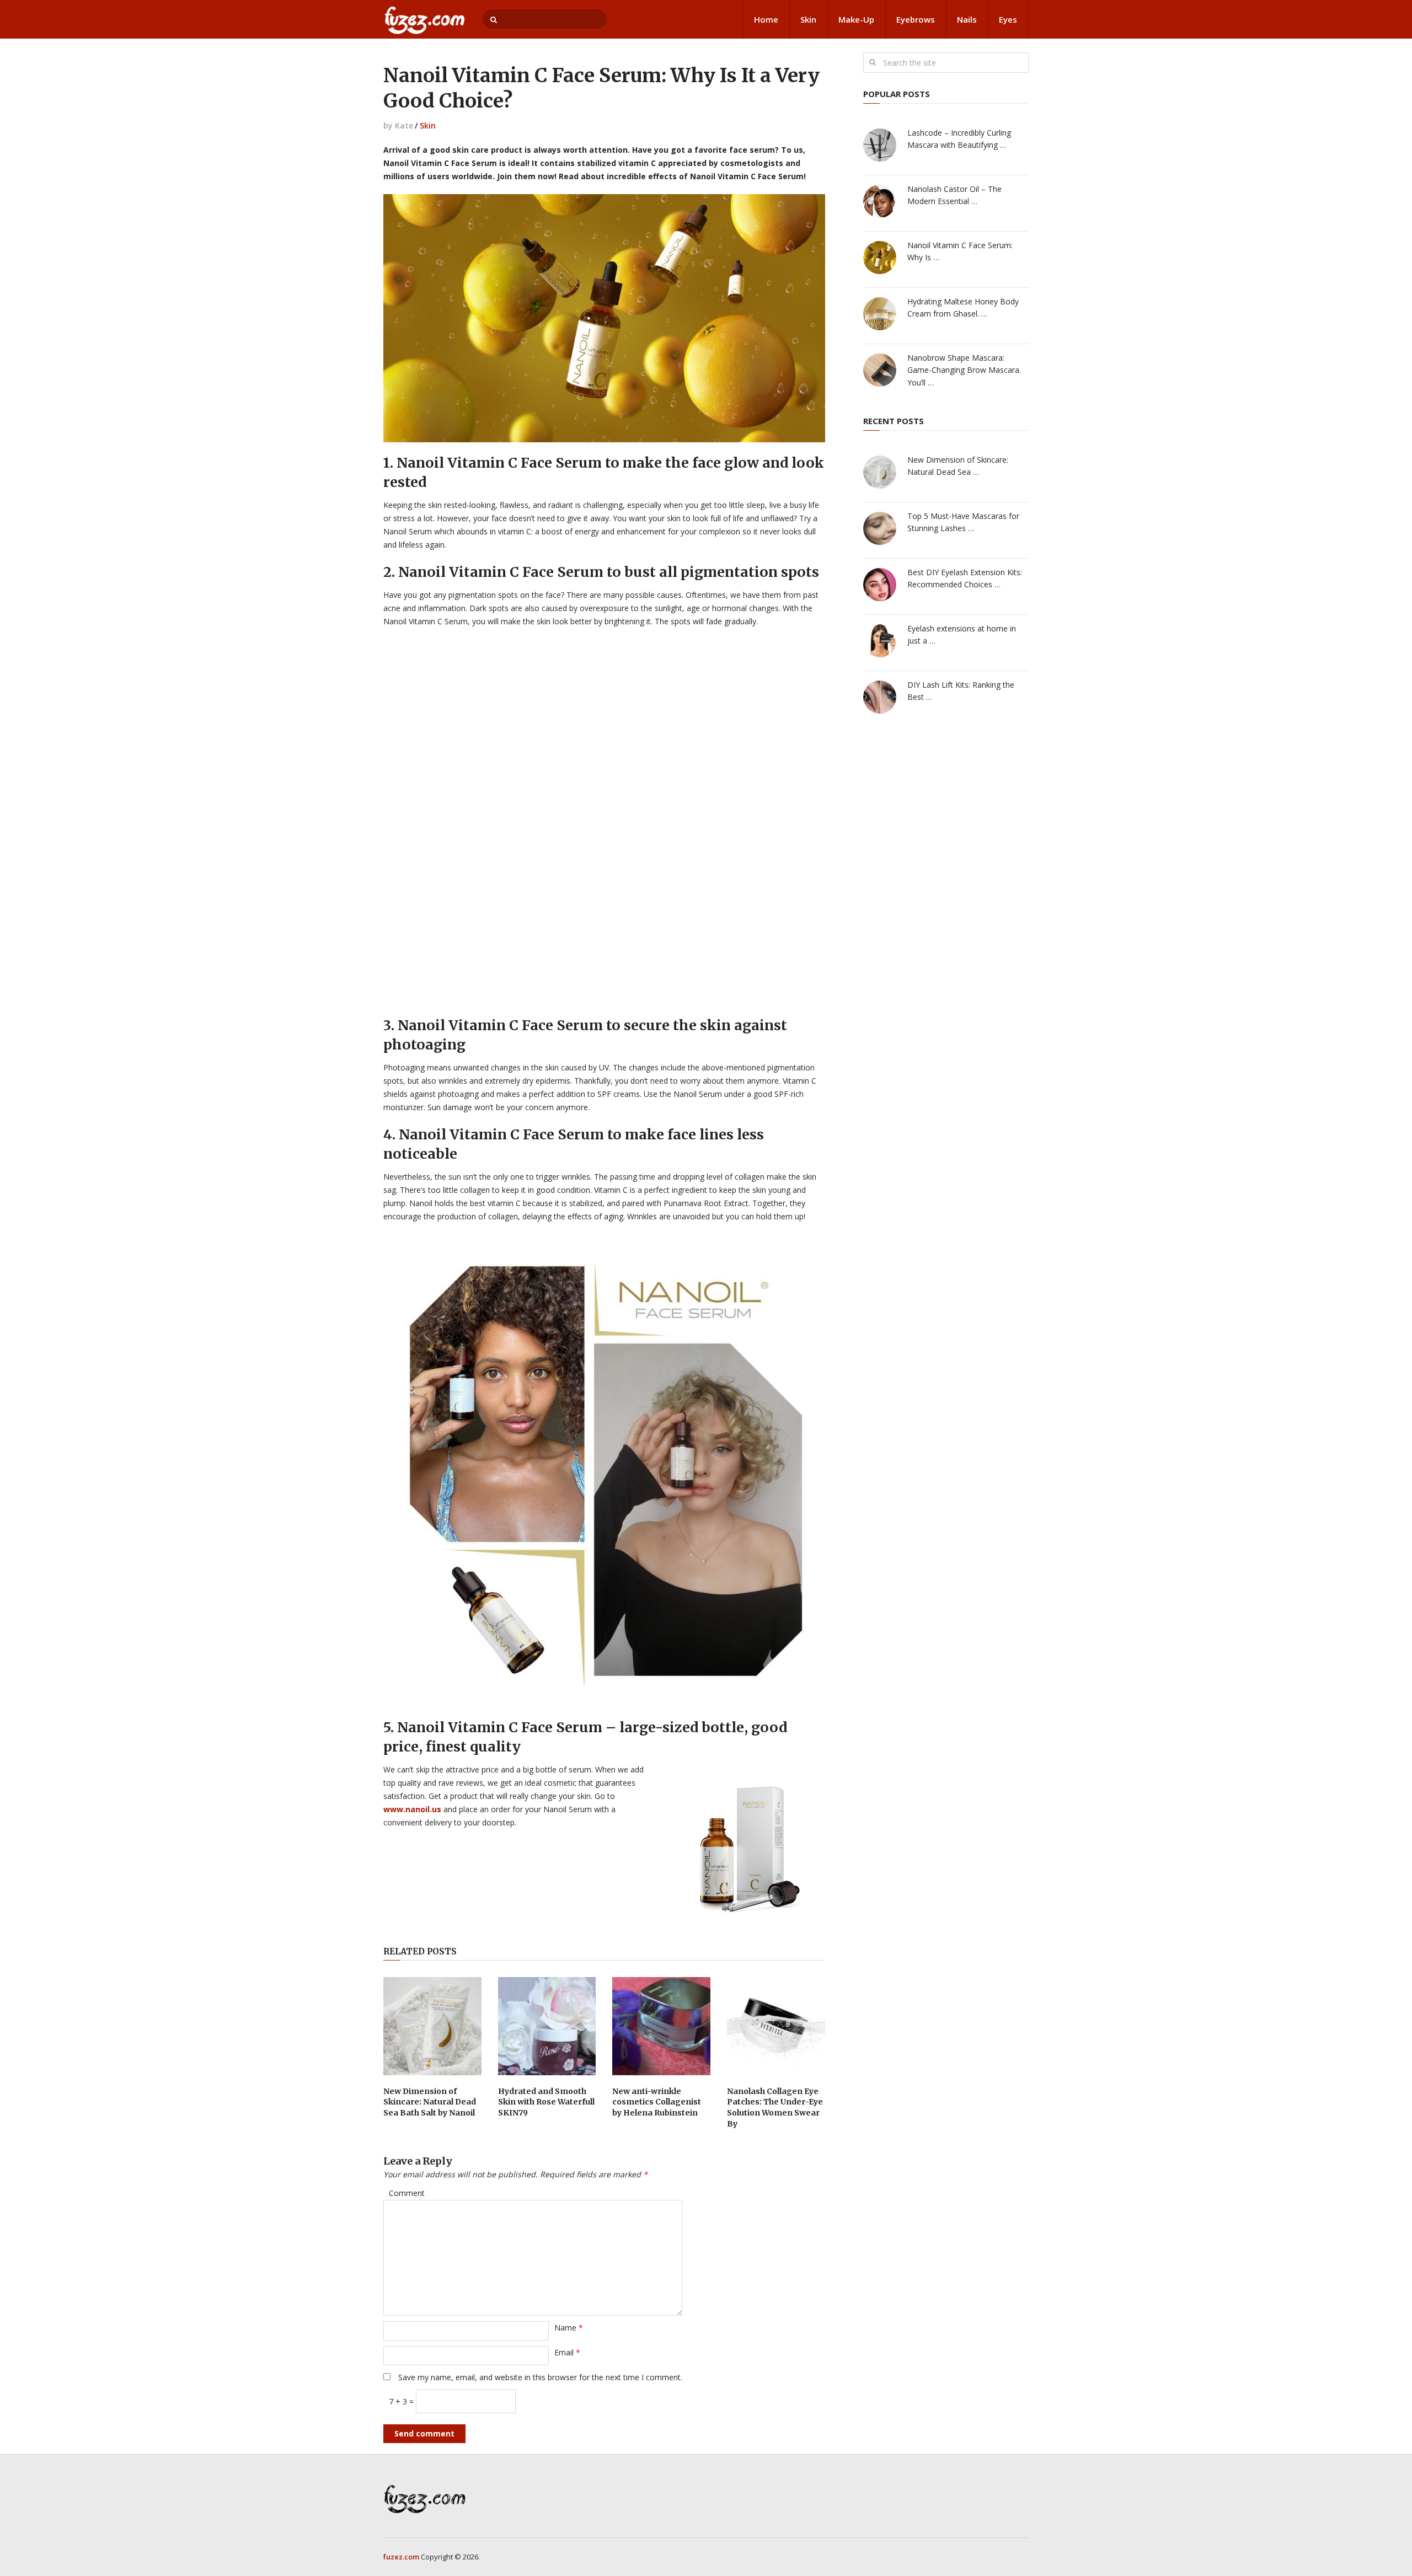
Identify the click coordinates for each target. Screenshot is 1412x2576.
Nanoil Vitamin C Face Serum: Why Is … (960, 251)
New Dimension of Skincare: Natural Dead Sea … (958, 466)
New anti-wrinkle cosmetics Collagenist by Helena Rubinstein (657, 2102)
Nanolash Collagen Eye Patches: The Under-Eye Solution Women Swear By (775, 2108)
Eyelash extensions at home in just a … (962, 634)
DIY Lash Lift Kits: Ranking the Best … (961, 691)
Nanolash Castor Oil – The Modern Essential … (954, 195)
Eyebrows (916, 19)
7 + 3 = (402, 2401)
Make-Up (856, 19)
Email (567, 2352)
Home (766, 19)
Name (569, 2328)
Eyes (1008, 19)
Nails (967, 19)
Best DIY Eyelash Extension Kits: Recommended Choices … (965, 578)
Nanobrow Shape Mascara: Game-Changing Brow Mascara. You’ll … (964, 370)
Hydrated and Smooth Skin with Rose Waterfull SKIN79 (546, 2102)
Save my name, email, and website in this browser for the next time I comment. (540, 2377)
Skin (808, 19)
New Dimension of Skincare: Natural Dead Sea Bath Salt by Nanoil (430, 2102)
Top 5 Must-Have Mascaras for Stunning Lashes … (963, 522)
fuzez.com (401, 2557)
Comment (407, 2193)
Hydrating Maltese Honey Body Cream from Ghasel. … (963, 307)
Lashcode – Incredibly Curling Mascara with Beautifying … (959, 139)
